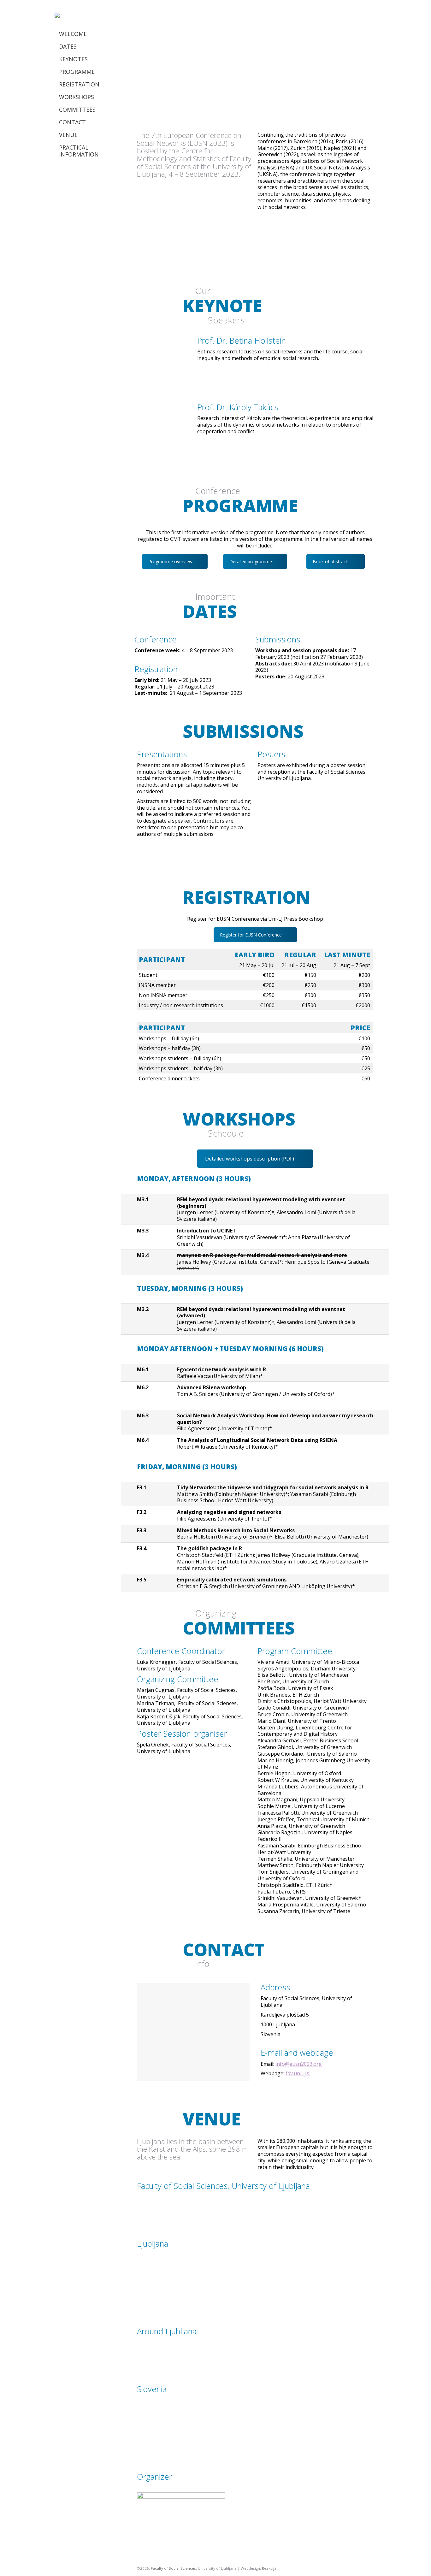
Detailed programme (251, 561)
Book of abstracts (331, 561)
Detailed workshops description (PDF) (250, 1159)
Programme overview (170, 561)
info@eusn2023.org (299, 2064)
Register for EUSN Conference (251, 935)
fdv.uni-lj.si (298, 2073)
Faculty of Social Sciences (173, 2568)
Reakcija (269, 2568)
